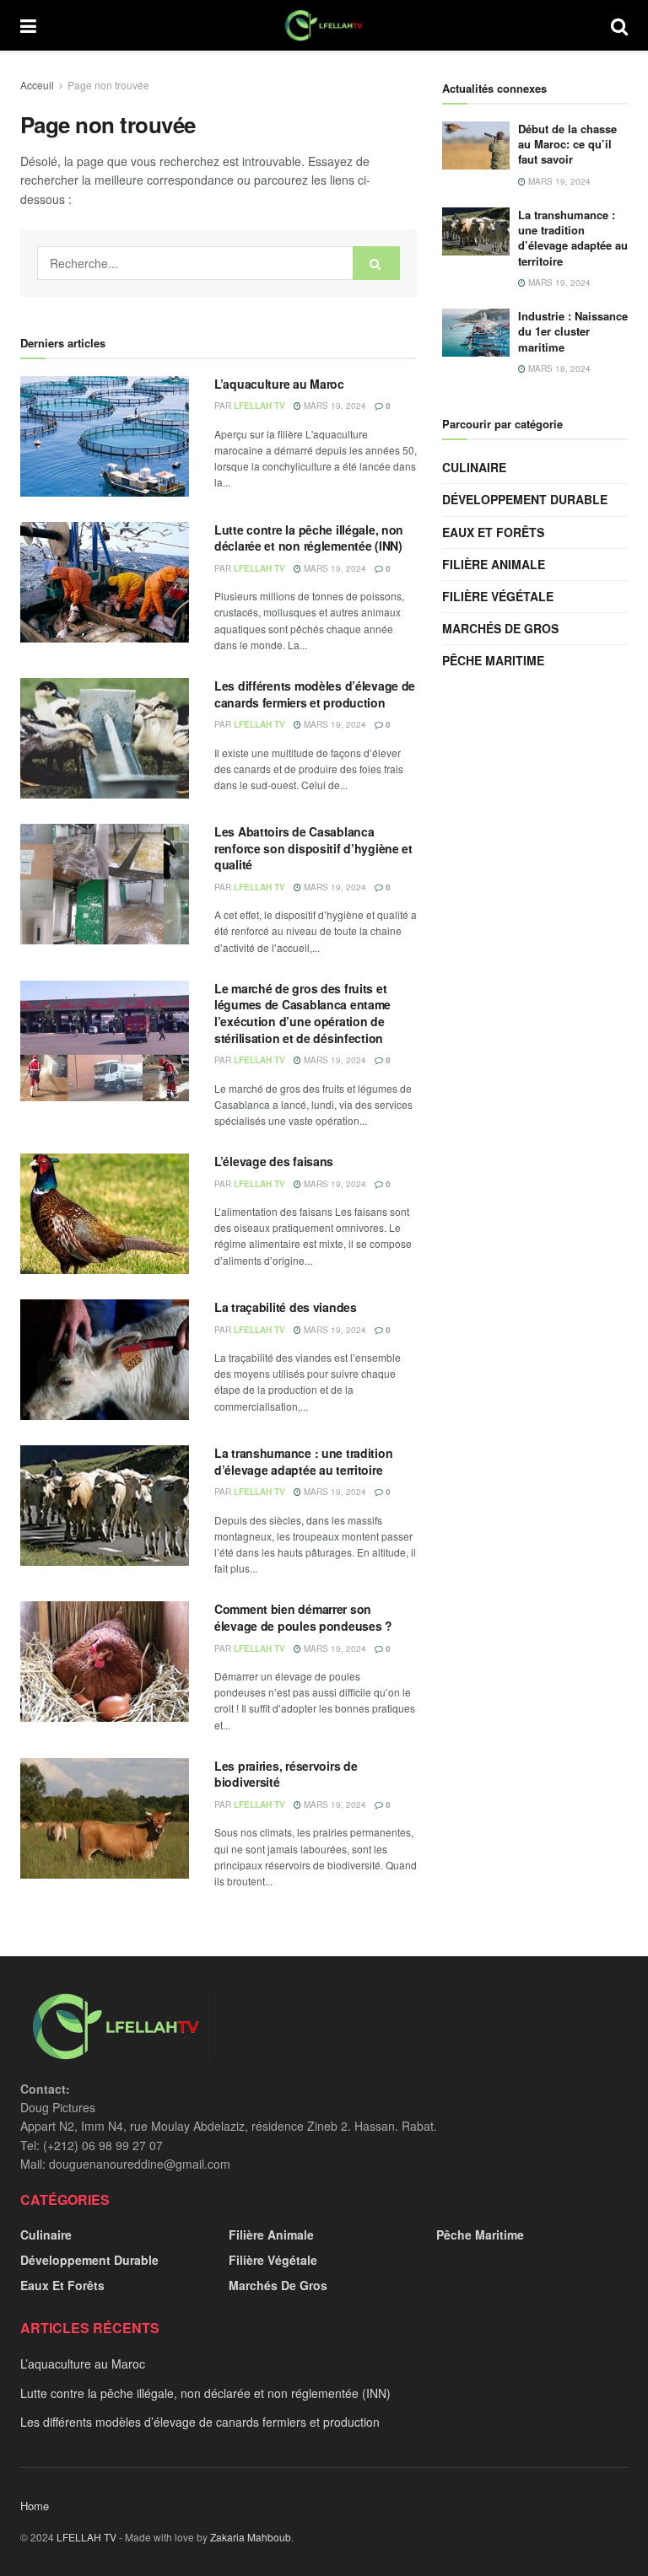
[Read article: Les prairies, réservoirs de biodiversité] (105, 1818)
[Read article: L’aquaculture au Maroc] (105, 436)
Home (35, 2506)
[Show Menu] (28, 25)
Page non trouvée (108, 85)
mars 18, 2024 (558, 368)
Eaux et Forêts (493, 532)
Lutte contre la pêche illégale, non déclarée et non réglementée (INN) (309, 538)
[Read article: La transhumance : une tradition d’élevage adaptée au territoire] (105, 1506)
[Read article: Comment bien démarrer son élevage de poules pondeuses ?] (105, 1662)
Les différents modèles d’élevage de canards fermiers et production (315, 694)
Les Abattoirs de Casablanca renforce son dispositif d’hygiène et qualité (313, 848)
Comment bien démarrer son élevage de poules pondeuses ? (303, 1617)
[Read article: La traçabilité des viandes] (105, 1360)
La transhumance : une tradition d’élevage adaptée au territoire (303, 1461)
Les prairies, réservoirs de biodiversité (286, 1774)
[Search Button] (619, 25)
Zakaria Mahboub (251, 2537)
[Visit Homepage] (324, 25)
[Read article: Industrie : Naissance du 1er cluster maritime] (476, 333)
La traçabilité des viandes (286, 1307)
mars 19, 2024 (334, 406)
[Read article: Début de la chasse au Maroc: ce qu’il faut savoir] (476, 145)
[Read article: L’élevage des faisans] (105, 1214)
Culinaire (474, 467)
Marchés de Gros (500, 628)
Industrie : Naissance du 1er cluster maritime (573, 331)
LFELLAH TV (259, 406)
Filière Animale (494, 564)
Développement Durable (525, 499)
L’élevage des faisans (274, 1161)
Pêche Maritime (493, 660)
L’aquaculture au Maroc (279, 384)
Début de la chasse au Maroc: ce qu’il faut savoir (567, 144)
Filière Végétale (498, 596)
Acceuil (37, 85)
